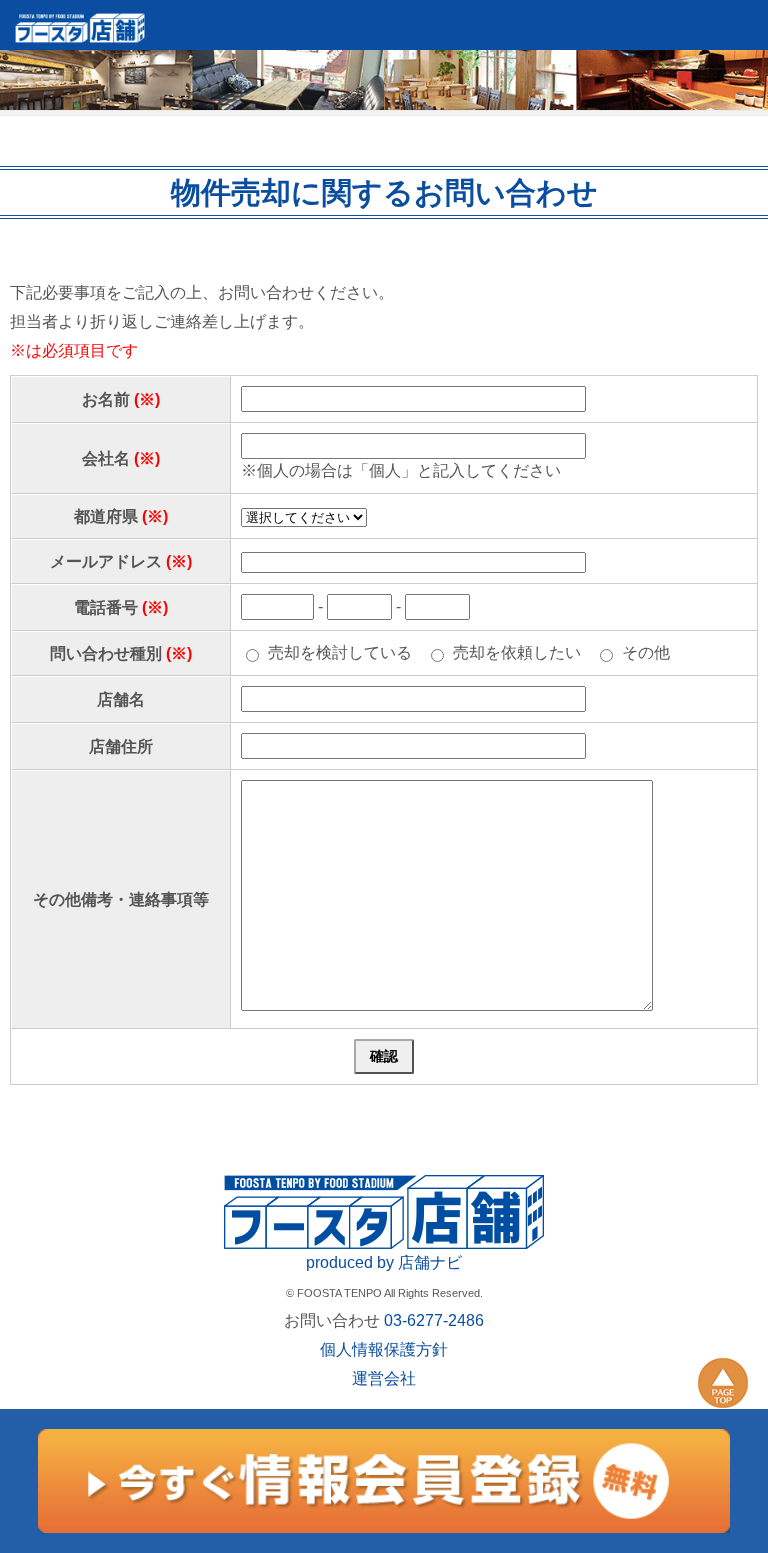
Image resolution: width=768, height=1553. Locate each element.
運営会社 (384, 1378)
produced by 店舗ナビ (384, 1262)
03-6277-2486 (434, 1320)
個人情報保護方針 (384, 1349)
